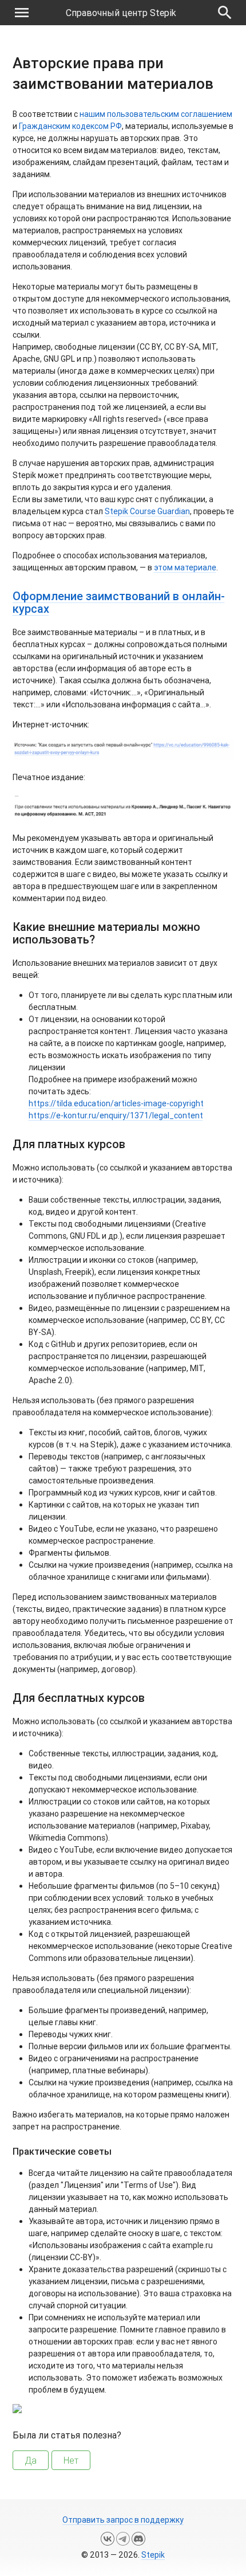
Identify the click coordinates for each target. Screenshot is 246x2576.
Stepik (153, 2555)
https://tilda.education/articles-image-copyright (116, 1103)
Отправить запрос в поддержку (123, 2520)
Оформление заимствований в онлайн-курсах (119, 602)
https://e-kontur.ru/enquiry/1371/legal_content (116, 1115)
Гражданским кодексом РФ (70, 126)
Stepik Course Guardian (147, 511)
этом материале (185, 567)
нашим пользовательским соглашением (156, 114)
